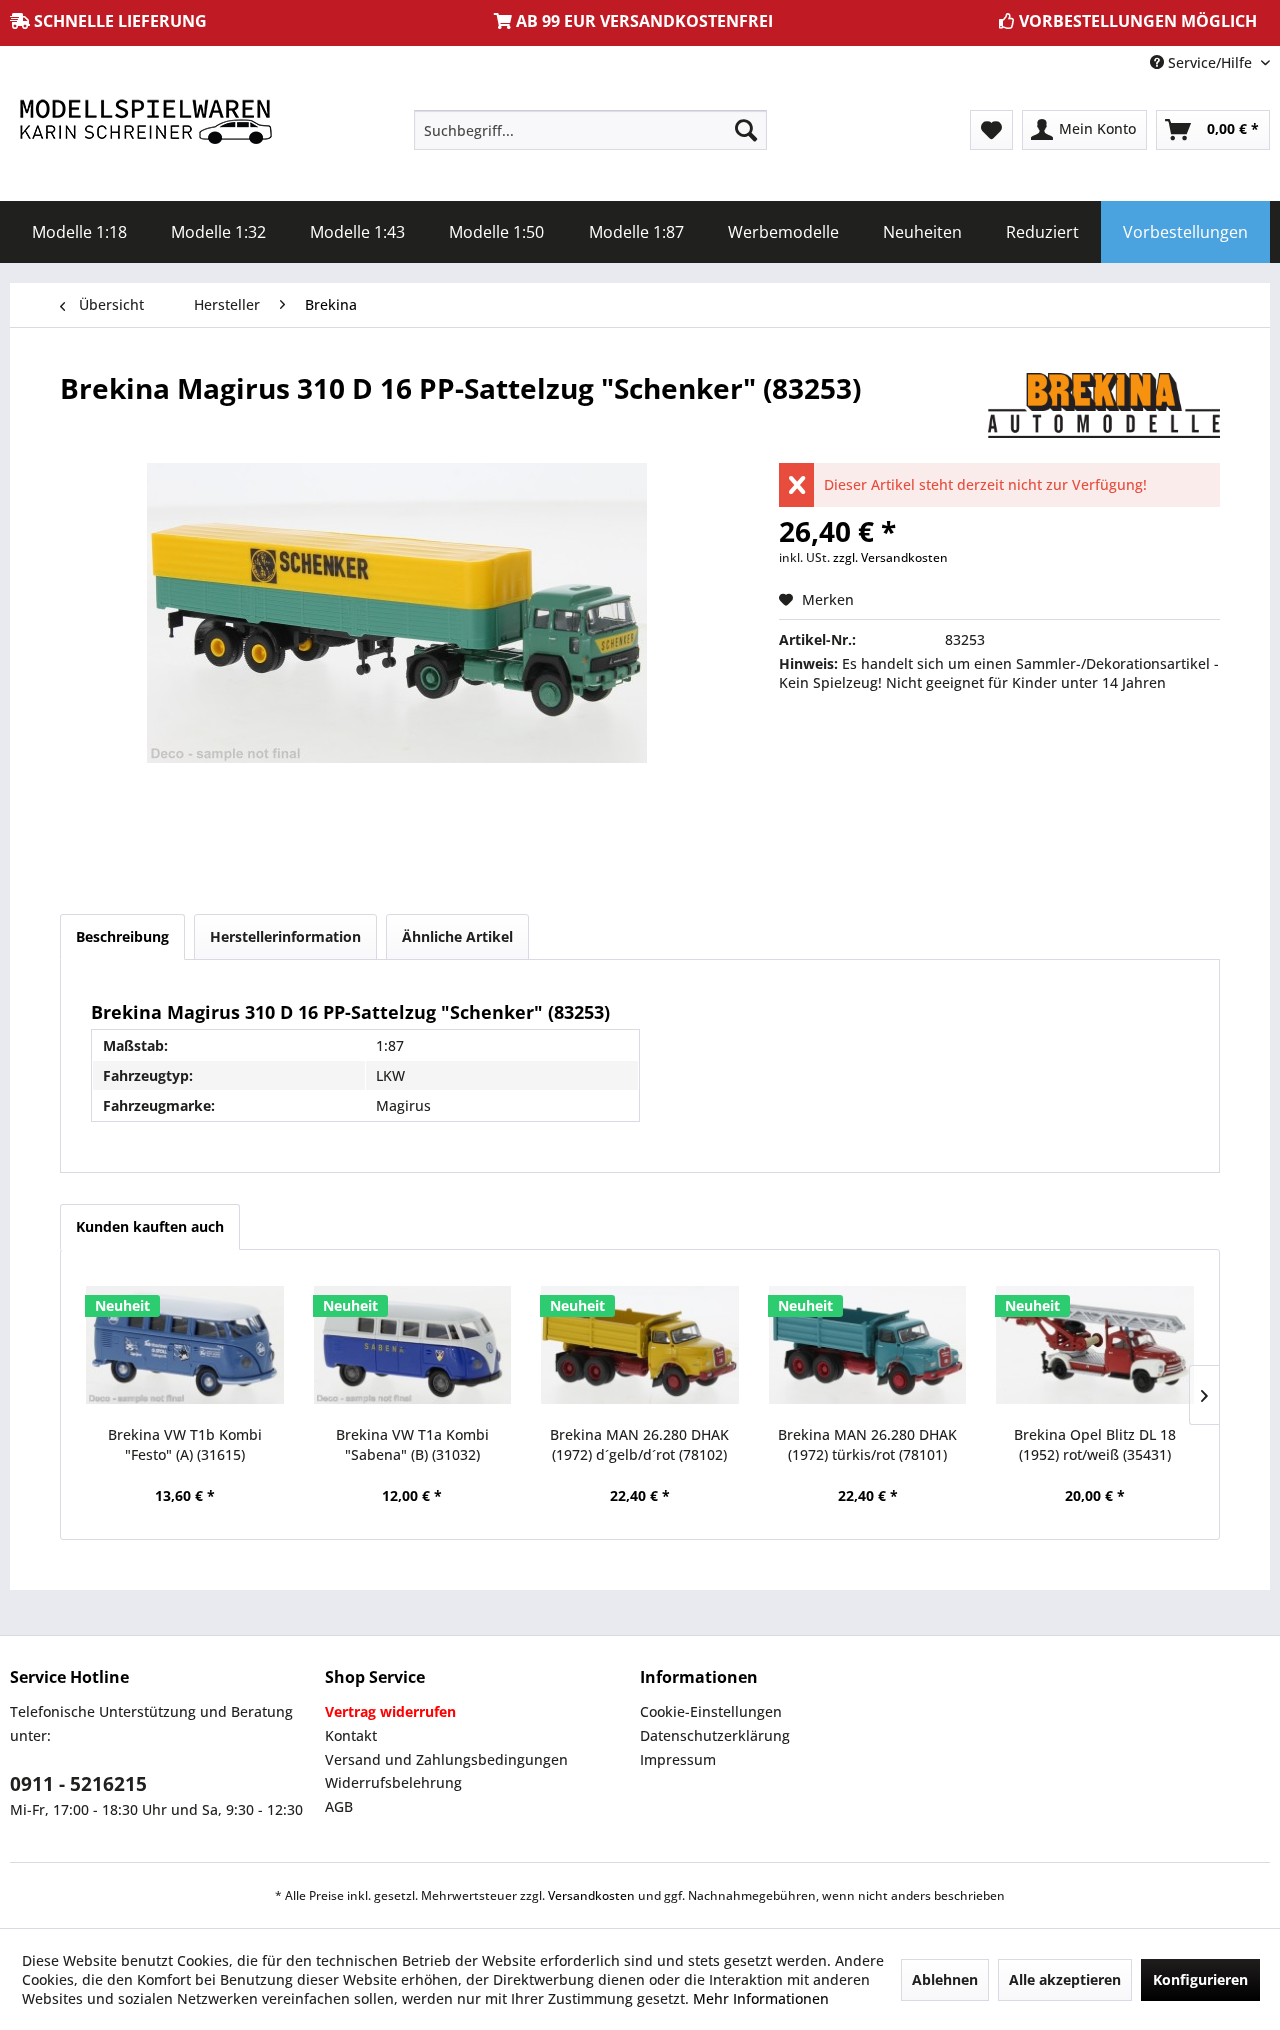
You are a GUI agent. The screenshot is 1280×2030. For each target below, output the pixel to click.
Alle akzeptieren (1065, 1979)
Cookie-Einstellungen (711, 1711)
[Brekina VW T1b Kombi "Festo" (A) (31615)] (185, 1345)
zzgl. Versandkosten (890, 557)
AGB (339, 1806)
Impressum (678, 1759)
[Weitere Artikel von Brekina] (1104, 408)
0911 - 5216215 (78, 1784)
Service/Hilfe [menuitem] (1210, 62)
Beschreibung (122, 936)
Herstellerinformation (285, 936)
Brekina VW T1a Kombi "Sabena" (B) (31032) (412, 1444)
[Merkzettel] (991, 130)
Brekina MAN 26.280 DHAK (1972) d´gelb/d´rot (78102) (639, 1444)
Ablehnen (945, 1979)
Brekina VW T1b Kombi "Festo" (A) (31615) (185, 1444)
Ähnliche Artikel (457, 936)
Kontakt (351, 1735)
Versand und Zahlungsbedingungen (446, 1759)
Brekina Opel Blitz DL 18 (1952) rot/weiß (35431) (1095, 1444)
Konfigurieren (1200, 1979)
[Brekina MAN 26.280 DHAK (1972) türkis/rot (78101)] (868, 1345)
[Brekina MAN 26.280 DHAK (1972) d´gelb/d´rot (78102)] (640, 1345)
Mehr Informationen (761, 1998)
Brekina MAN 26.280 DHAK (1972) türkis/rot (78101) (867, 1444)
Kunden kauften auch (150, 1226)
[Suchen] (746, 130)
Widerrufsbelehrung (393, 1782)
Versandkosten (591, 1895)
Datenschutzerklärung (715, 1735)
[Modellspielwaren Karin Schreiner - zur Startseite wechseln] (145, 123)
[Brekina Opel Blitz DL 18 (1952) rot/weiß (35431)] (1095, 1345)
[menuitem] (590, 130)
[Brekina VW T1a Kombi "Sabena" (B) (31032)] (413, 1345)
